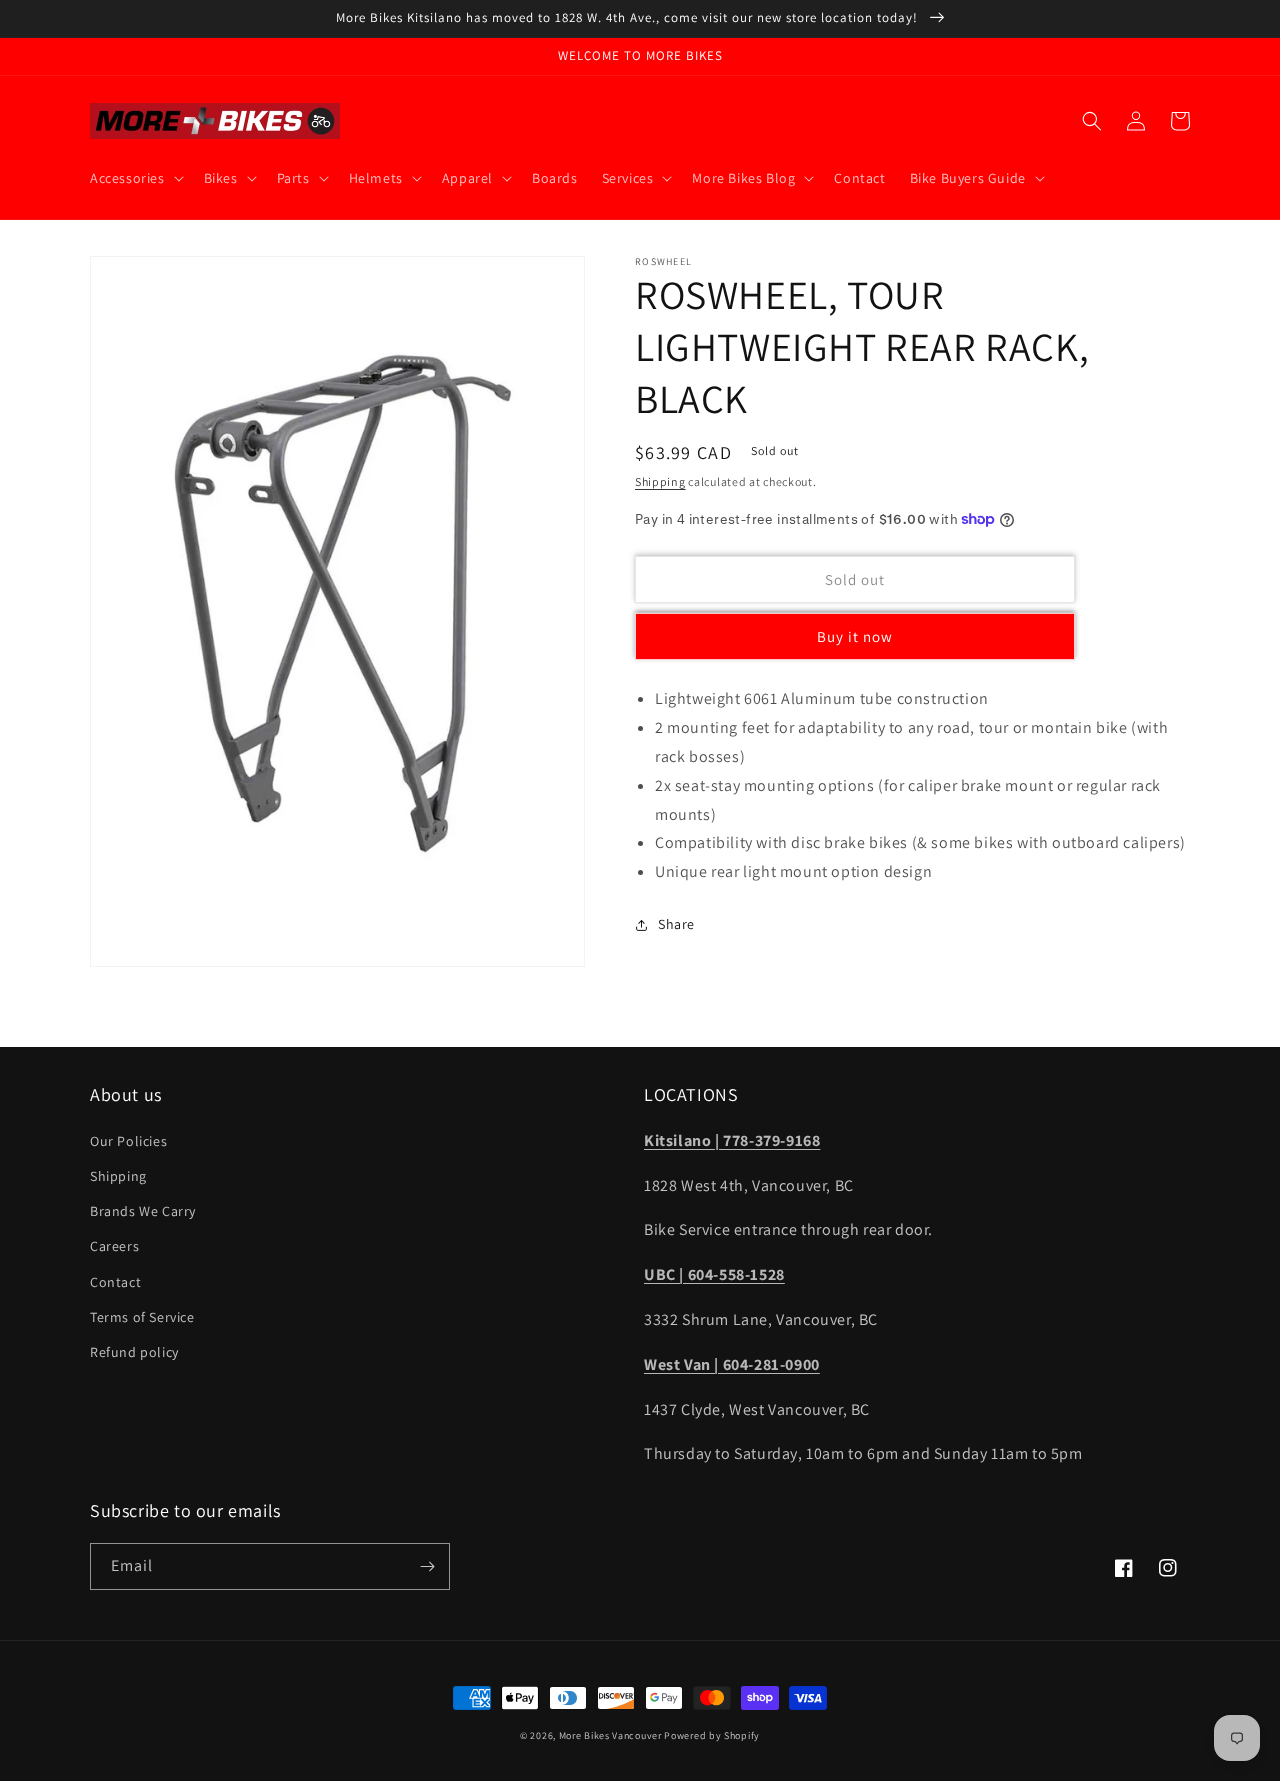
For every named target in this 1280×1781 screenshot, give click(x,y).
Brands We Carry (143, 1211)
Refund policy (134, 1352)
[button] (135, 178)
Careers (114, 1246)
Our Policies (128, 1141)
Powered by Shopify (712, 1735)
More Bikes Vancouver (610, 1735)
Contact (115, 1282)
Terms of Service (142, 1317)
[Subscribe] (427, 1566)
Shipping (660, 481)
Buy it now (855, 637)
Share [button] (676, 924)
